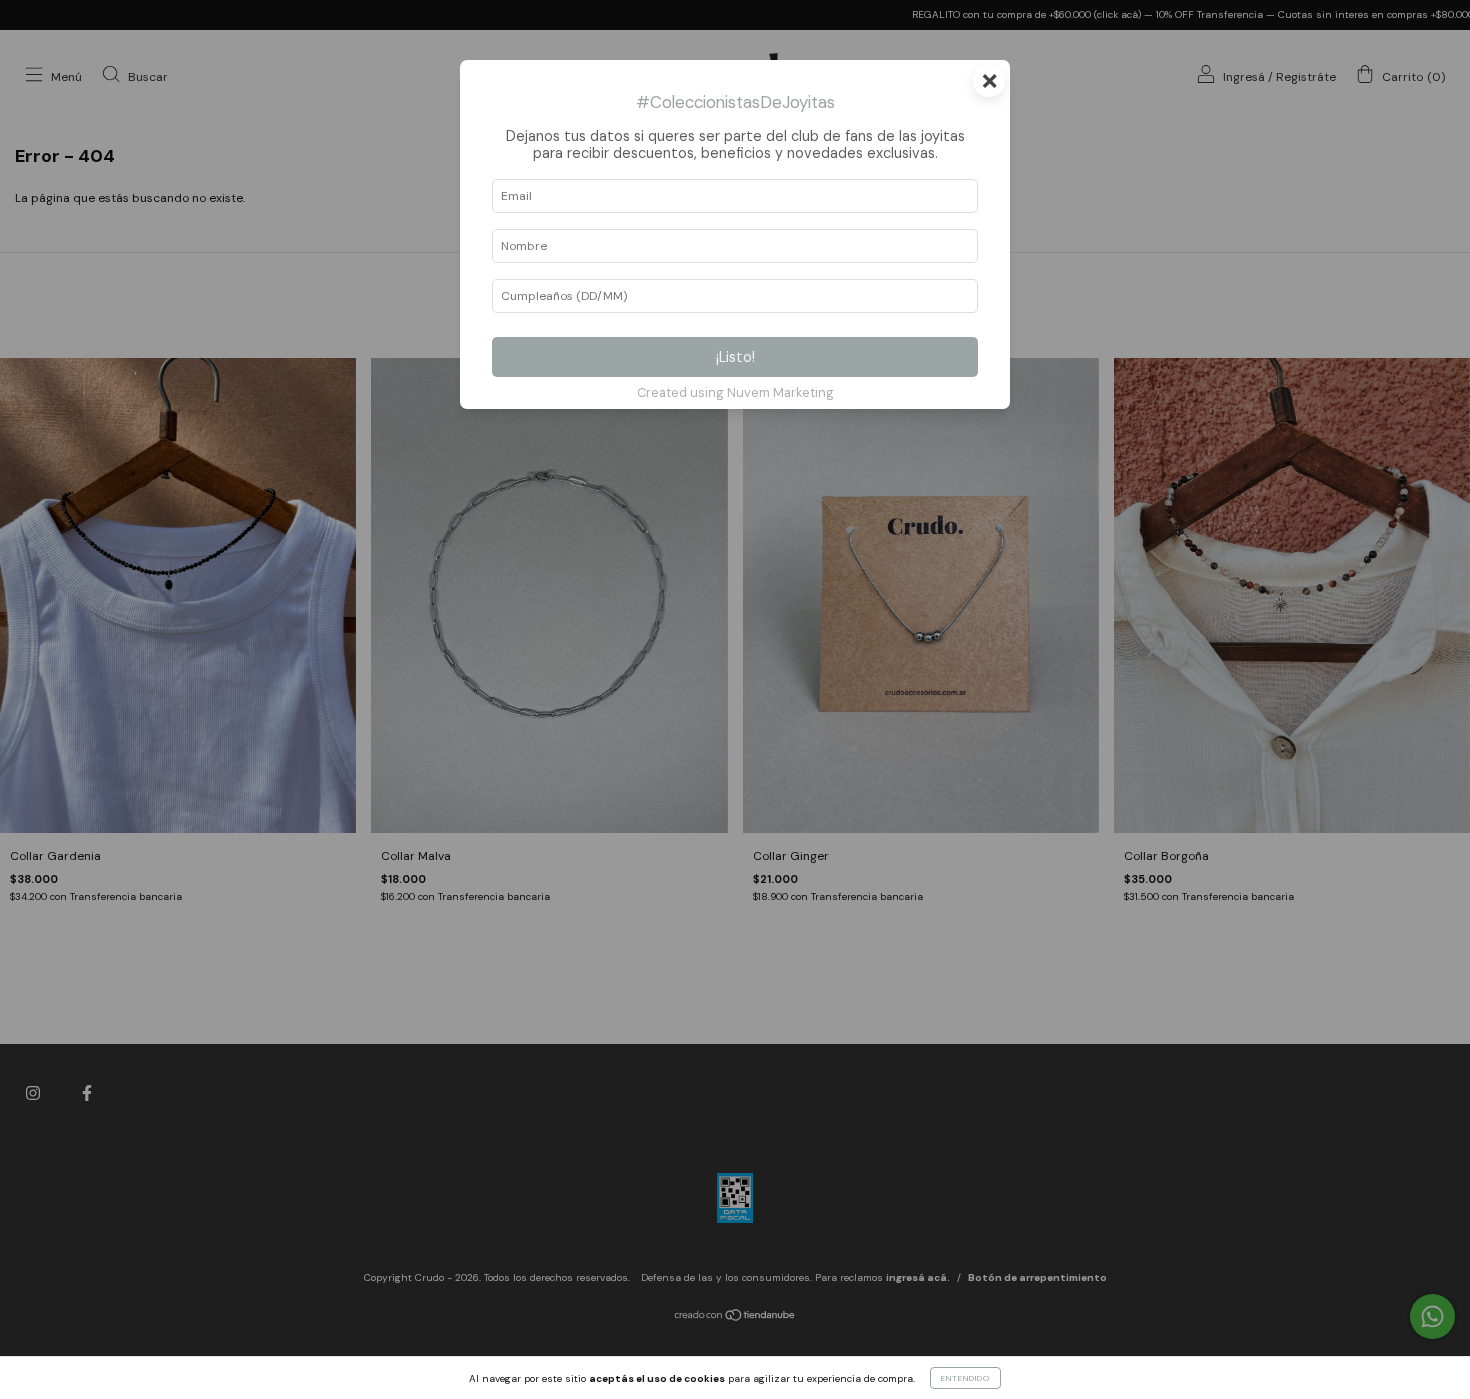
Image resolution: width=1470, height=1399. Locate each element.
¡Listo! (735, 357)
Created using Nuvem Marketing (735, 392)
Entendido (965, 1378)
